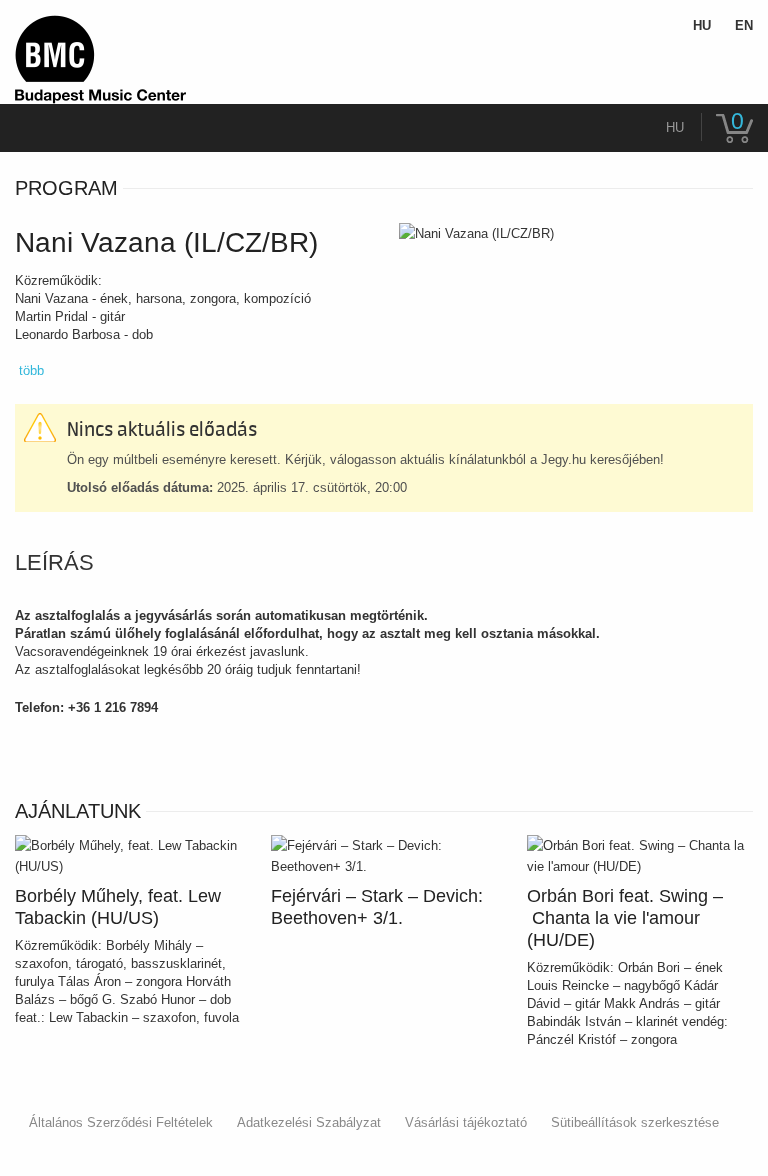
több (31, 370)
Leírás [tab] (54, 563)
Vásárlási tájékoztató (466, 1122)
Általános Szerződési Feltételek (121, 1122)
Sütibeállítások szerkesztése (635, 1122)
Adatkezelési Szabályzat (309, 1122)
